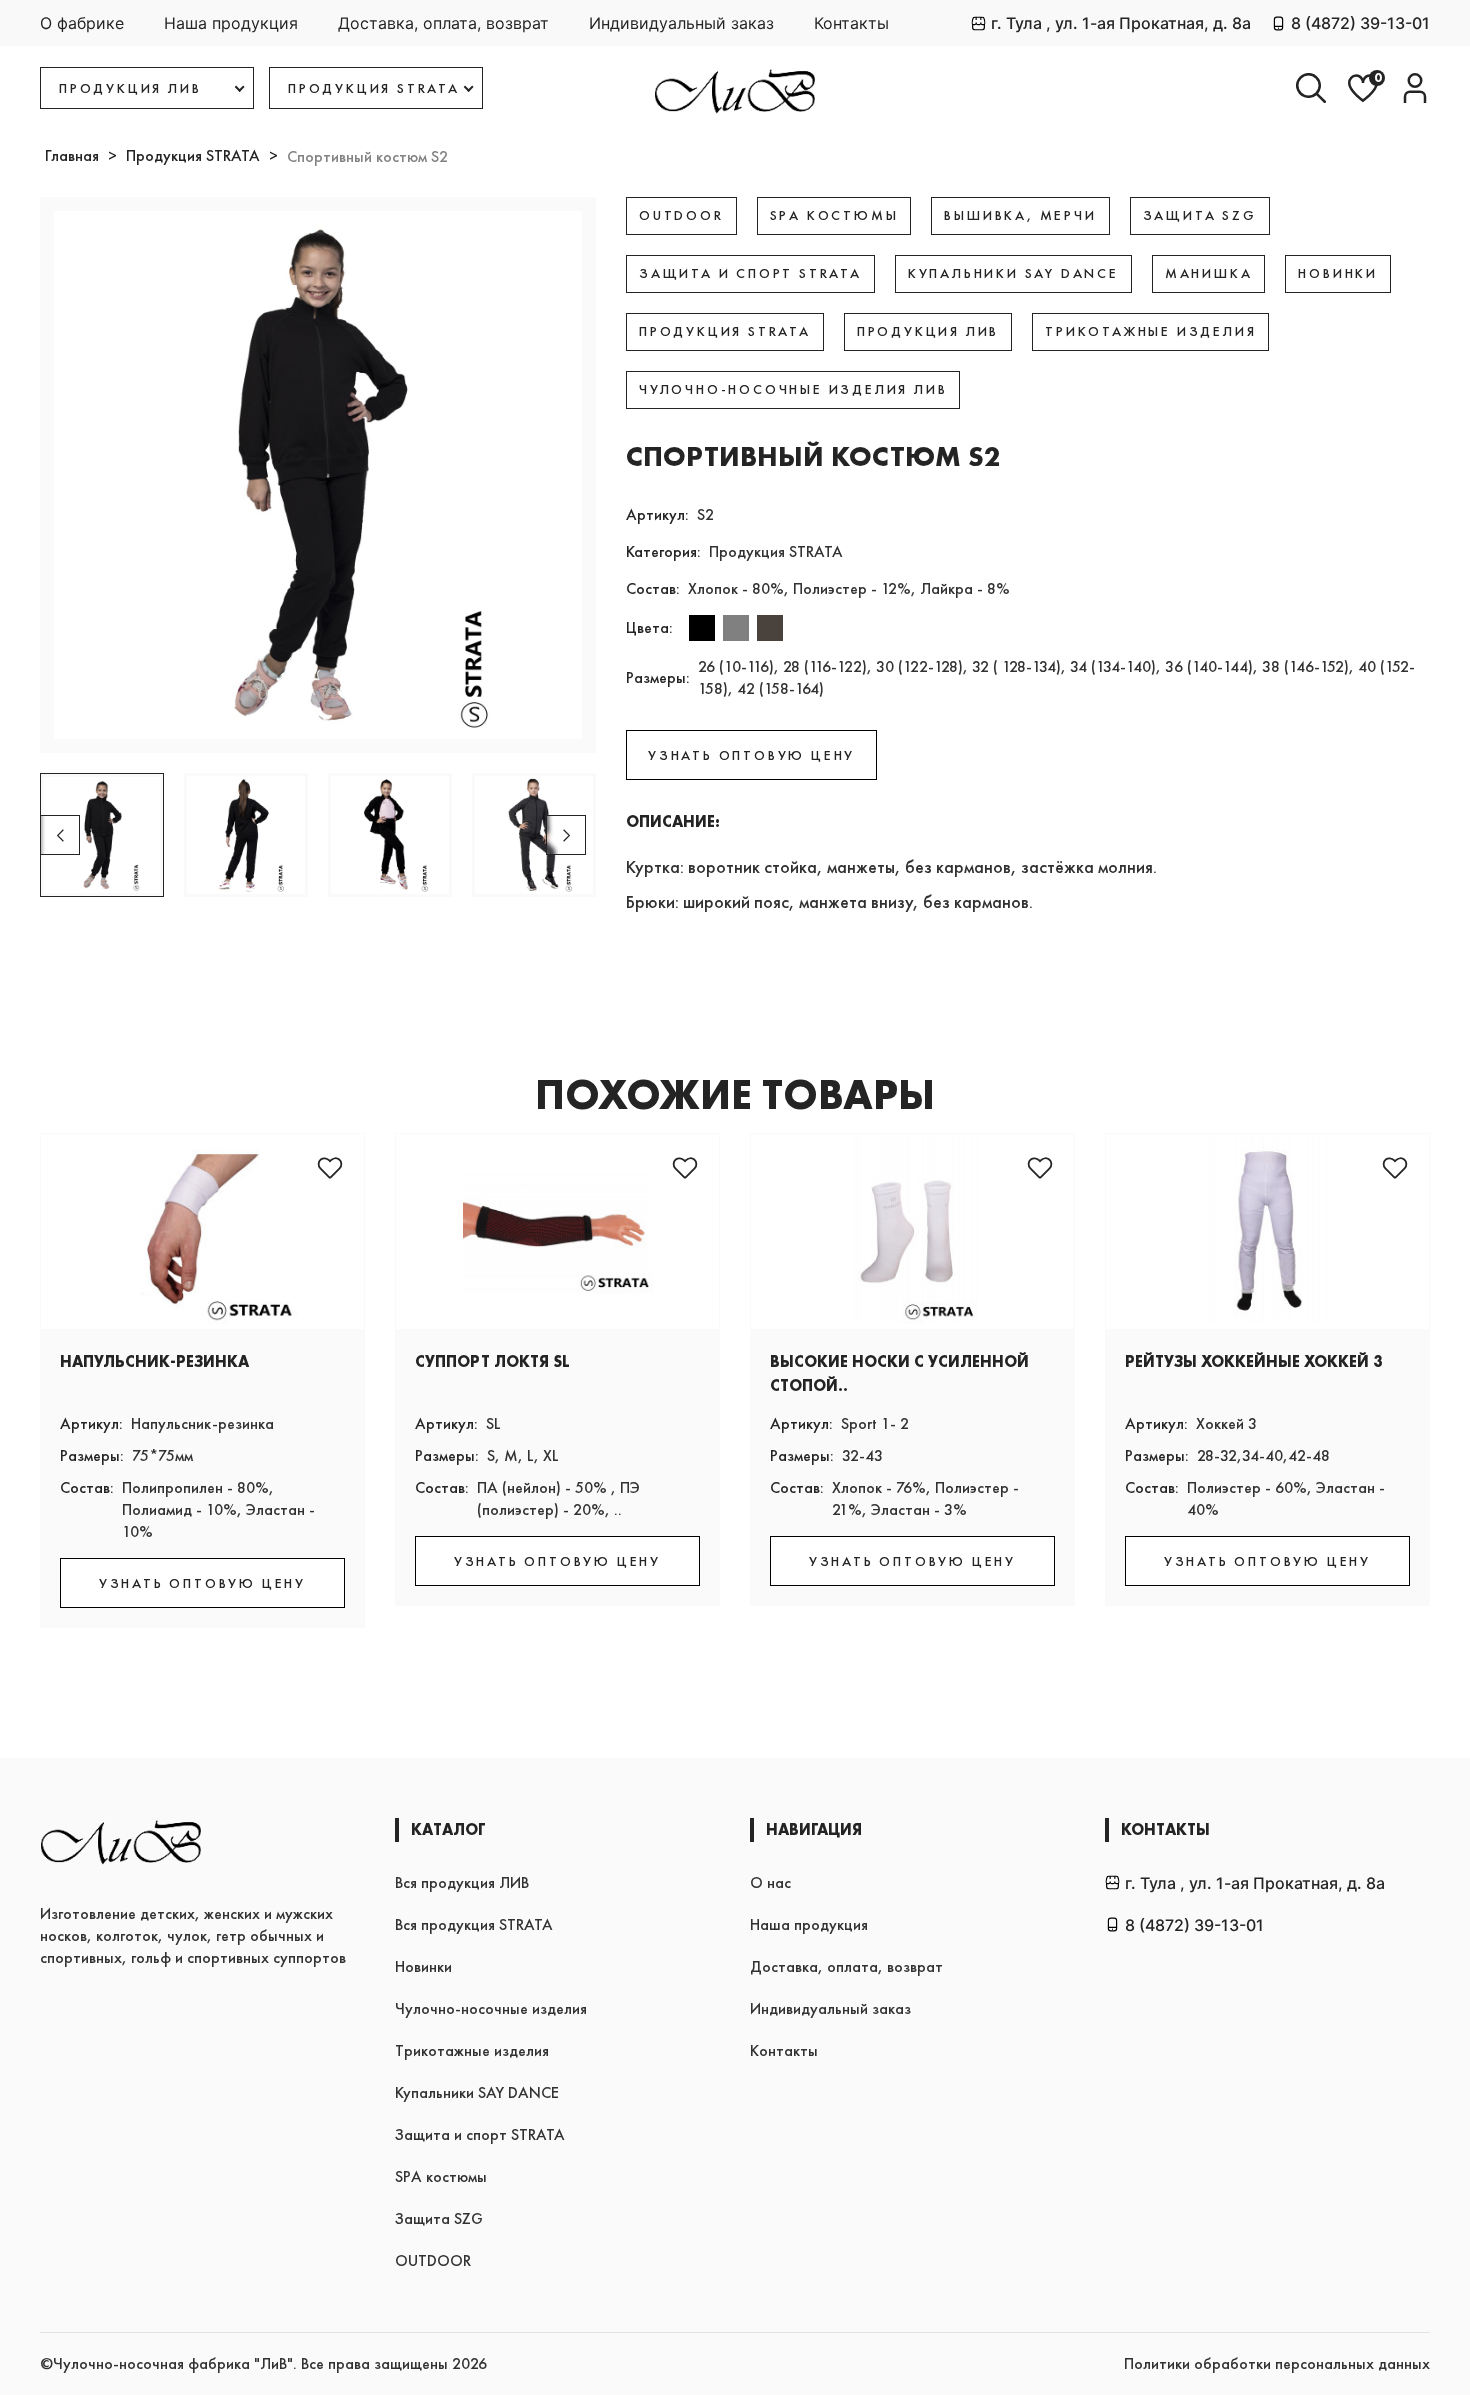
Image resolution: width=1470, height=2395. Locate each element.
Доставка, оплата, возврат (443, 23)
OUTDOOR (433, 2260)
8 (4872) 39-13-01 (1360, 23)
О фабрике (82, 23)
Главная (72, 155)
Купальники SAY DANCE (477, 2092)
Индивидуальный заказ (681, 23)
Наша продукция (231, 23)
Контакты (851, 23)
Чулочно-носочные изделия (491, 2008)
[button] (566, 835)
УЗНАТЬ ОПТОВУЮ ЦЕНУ (751, 755)
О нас (770, 1882)
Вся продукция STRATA (474, 1924)
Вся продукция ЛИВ (462, 1882)
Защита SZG (439, 2218)
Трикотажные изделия (472, 2050)
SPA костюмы (441, 2176)
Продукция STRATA (193, 155)
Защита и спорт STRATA (480, 2134)
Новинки (423, 1966)
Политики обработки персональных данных (1277, 2363)
